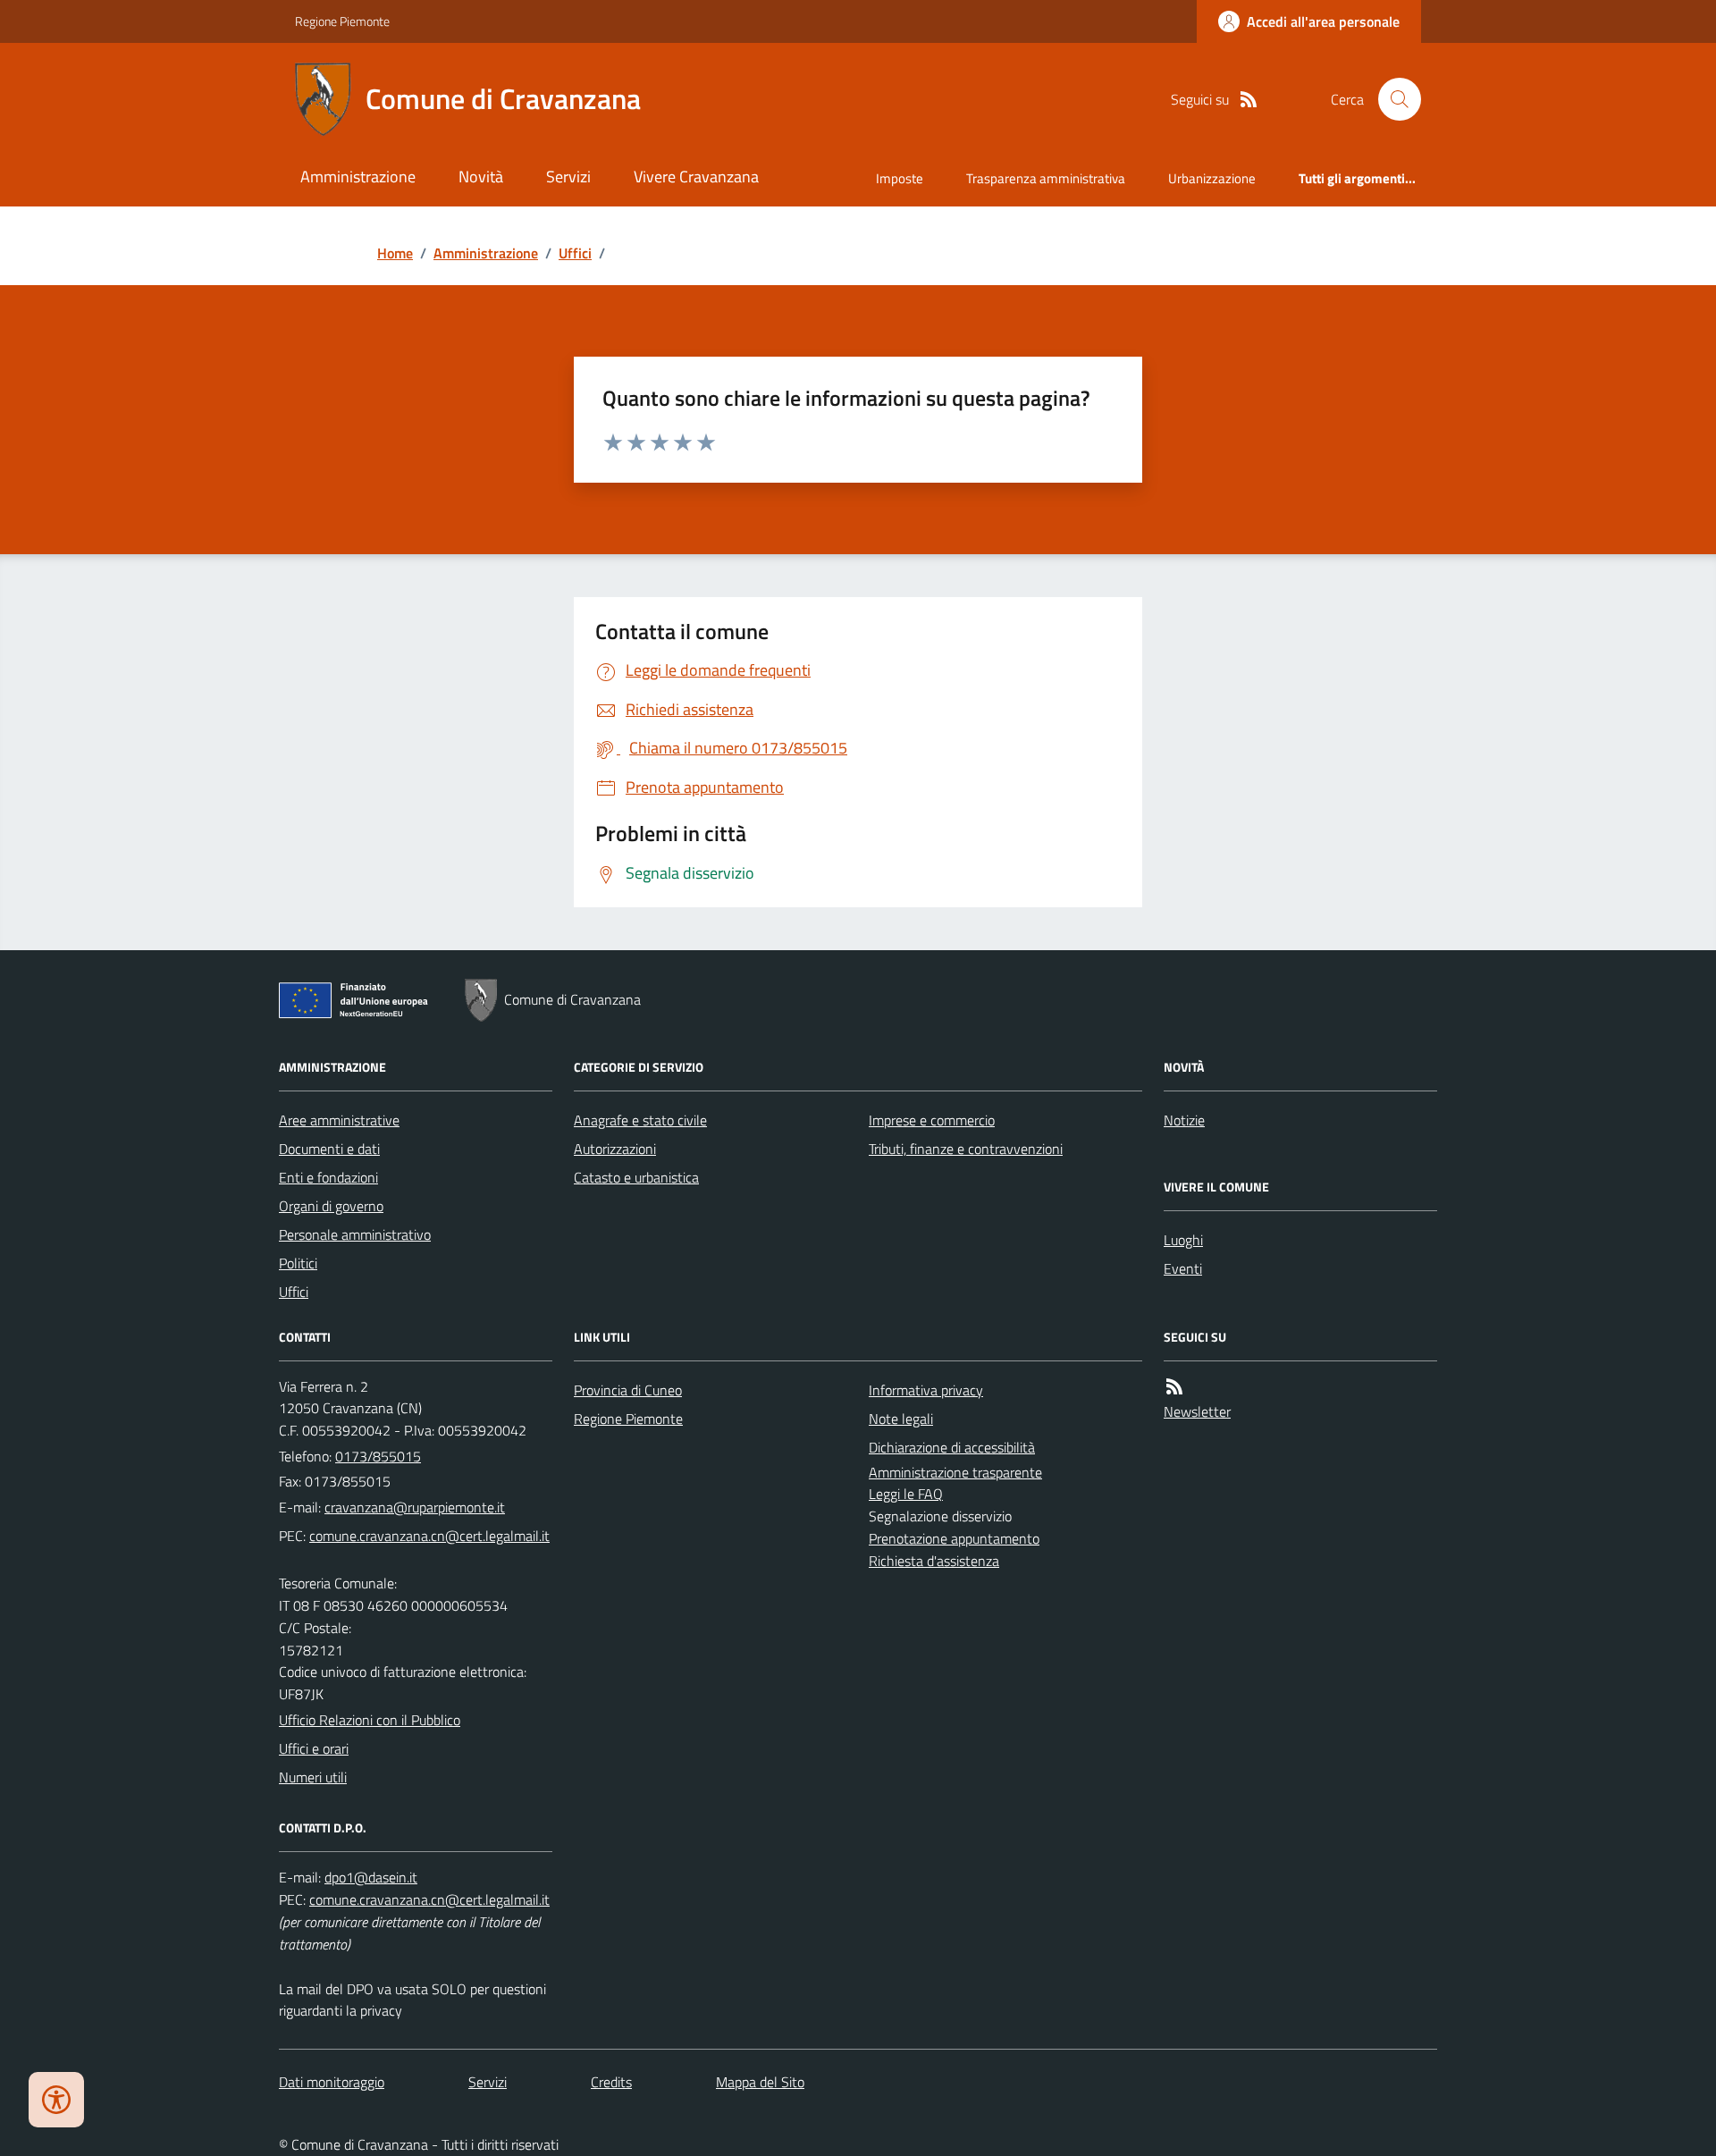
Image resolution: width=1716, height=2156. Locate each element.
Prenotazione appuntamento (954, 1538)
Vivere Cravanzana (696, 177)
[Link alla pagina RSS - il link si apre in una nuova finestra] (1249, 100)
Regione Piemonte (342, 21)
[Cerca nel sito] (1392, 99)
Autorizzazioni (615, 1149)
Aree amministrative (339, 1120)
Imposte (900, 178)
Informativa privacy (926, 1390)
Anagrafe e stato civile (640, 1120)
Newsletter (1197, 1411)
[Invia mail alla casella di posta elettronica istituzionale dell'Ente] (415, 1507)
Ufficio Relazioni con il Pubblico (370, 1720)
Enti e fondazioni (328, 1177)
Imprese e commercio (932, 1120)
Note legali (901, 1419)
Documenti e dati (329, 1149)
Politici (298, 1263)
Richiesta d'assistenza (934, 1561)
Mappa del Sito (760, 2082)
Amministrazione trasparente (955, 1472)
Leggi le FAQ (906, 1494)
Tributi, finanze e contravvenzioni (966, 1149)
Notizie (1184, 1120)
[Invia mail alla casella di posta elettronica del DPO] (371, 1878)
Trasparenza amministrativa (1046, 178)
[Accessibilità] (56, 2100)
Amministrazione (358, 177)
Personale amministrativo (355, 1234)
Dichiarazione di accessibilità (952, 1447)
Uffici (575, 253)
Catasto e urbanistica (636, 1177)
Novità (481, 177)
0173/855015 (378, 1456)
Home (395, 253)
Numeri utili (313, 1777)
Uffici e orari (314, 1748)
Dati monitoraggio (332, 2082)
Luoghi (1183, 1240)
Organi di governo (331, 1206)
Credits (611, 2082)
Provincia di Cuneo (628, 1390)
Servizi (568, 177)
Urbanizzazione (1212, 178)
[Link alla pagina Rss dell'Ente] (1174, 1387)
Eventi (1183, 1268)
